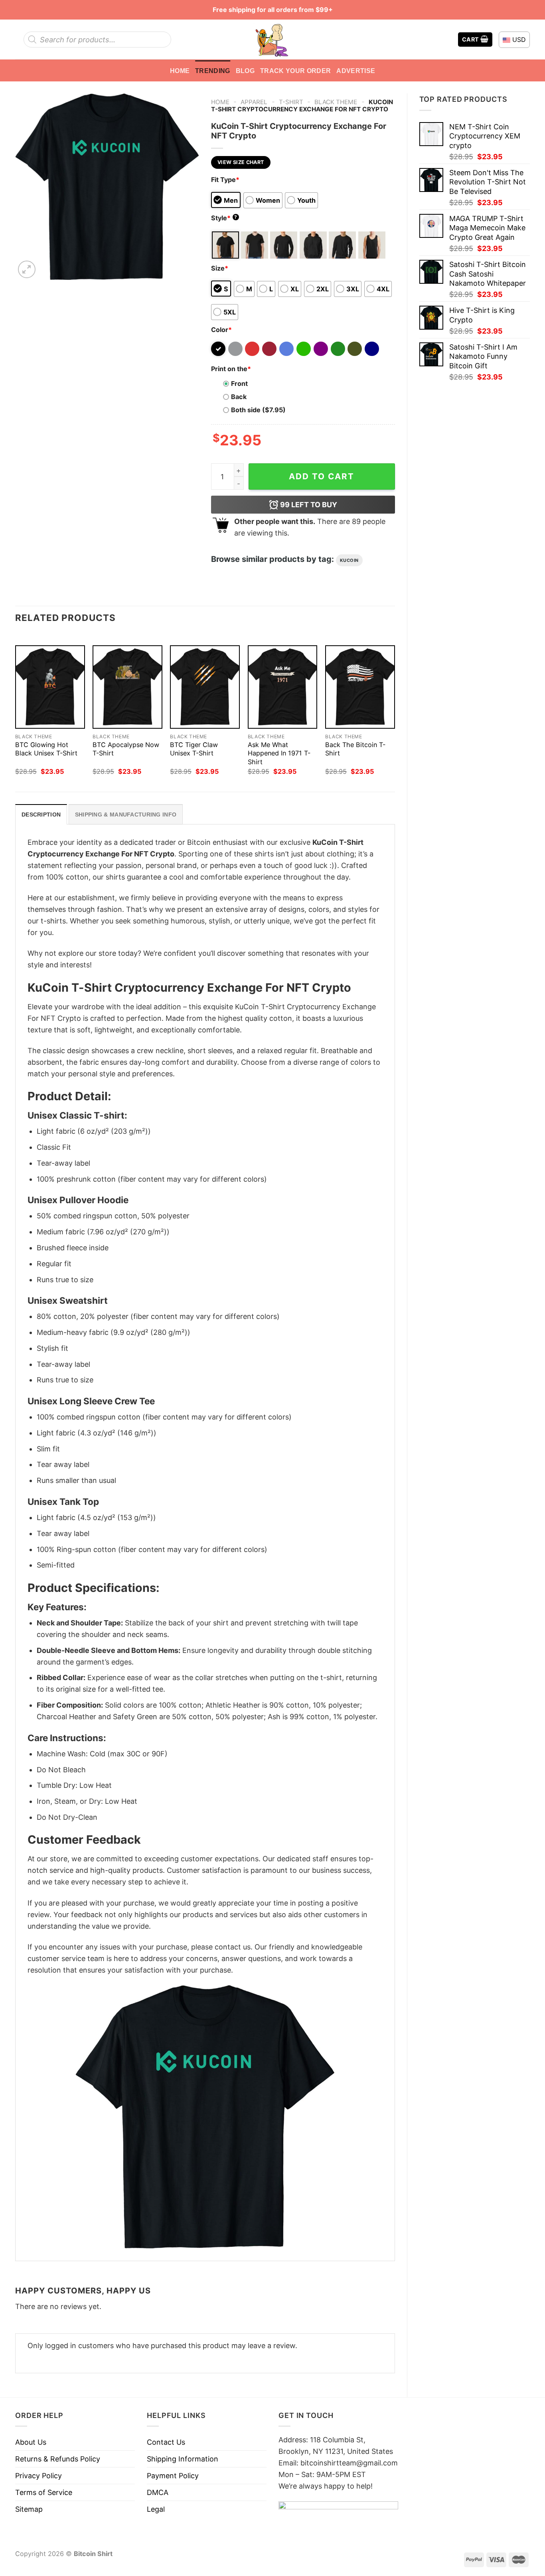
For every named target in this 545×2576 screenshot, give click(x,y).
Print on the (231, 369)
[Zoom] (27, 269)
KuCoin (349, 560)
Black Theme (336, 102)
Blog (245, 71)
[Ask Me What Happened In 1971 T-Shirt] (283, 687)
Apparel (254, 102)
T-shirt (291, 102)
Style (224, 218)
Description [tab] (41, 815)
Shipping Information (183, 2459)
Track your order (295, 71)
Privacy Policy (39, 2476)
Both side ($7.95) (258, 410)
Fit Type (225, 180)
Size (220, 268)
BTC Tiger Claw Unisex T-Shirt (194, 749)
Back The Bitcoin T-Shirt (355, 749)
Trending (213, 71)
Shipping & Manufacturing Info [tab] (126, 815)
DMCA (158, 2492)
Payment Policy (173, 2476)
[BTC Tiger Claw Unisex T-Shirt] (205, 687)
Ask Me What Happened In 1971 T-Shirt (279, 753)
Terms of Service (44, 2492)
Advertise (356, 71)
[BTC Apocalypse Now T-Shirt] (127, 687)
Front (239, 384)
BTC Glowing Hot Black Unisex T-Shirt (46, 749)
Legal (156, 2509)
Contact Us (166, 2442)
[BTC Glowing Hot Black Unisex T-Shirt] (50, 687)
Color (221, 330)
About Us (31, 2442)
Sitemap (29, 2509)
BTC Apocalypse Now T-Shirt (126, 749)
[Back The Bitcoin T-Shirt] (360, 687)
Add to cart (322, 476)
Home (180, 71)
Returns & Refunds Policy (58, 2459)
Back (239, 397)
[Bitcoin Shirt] (272, 40)
